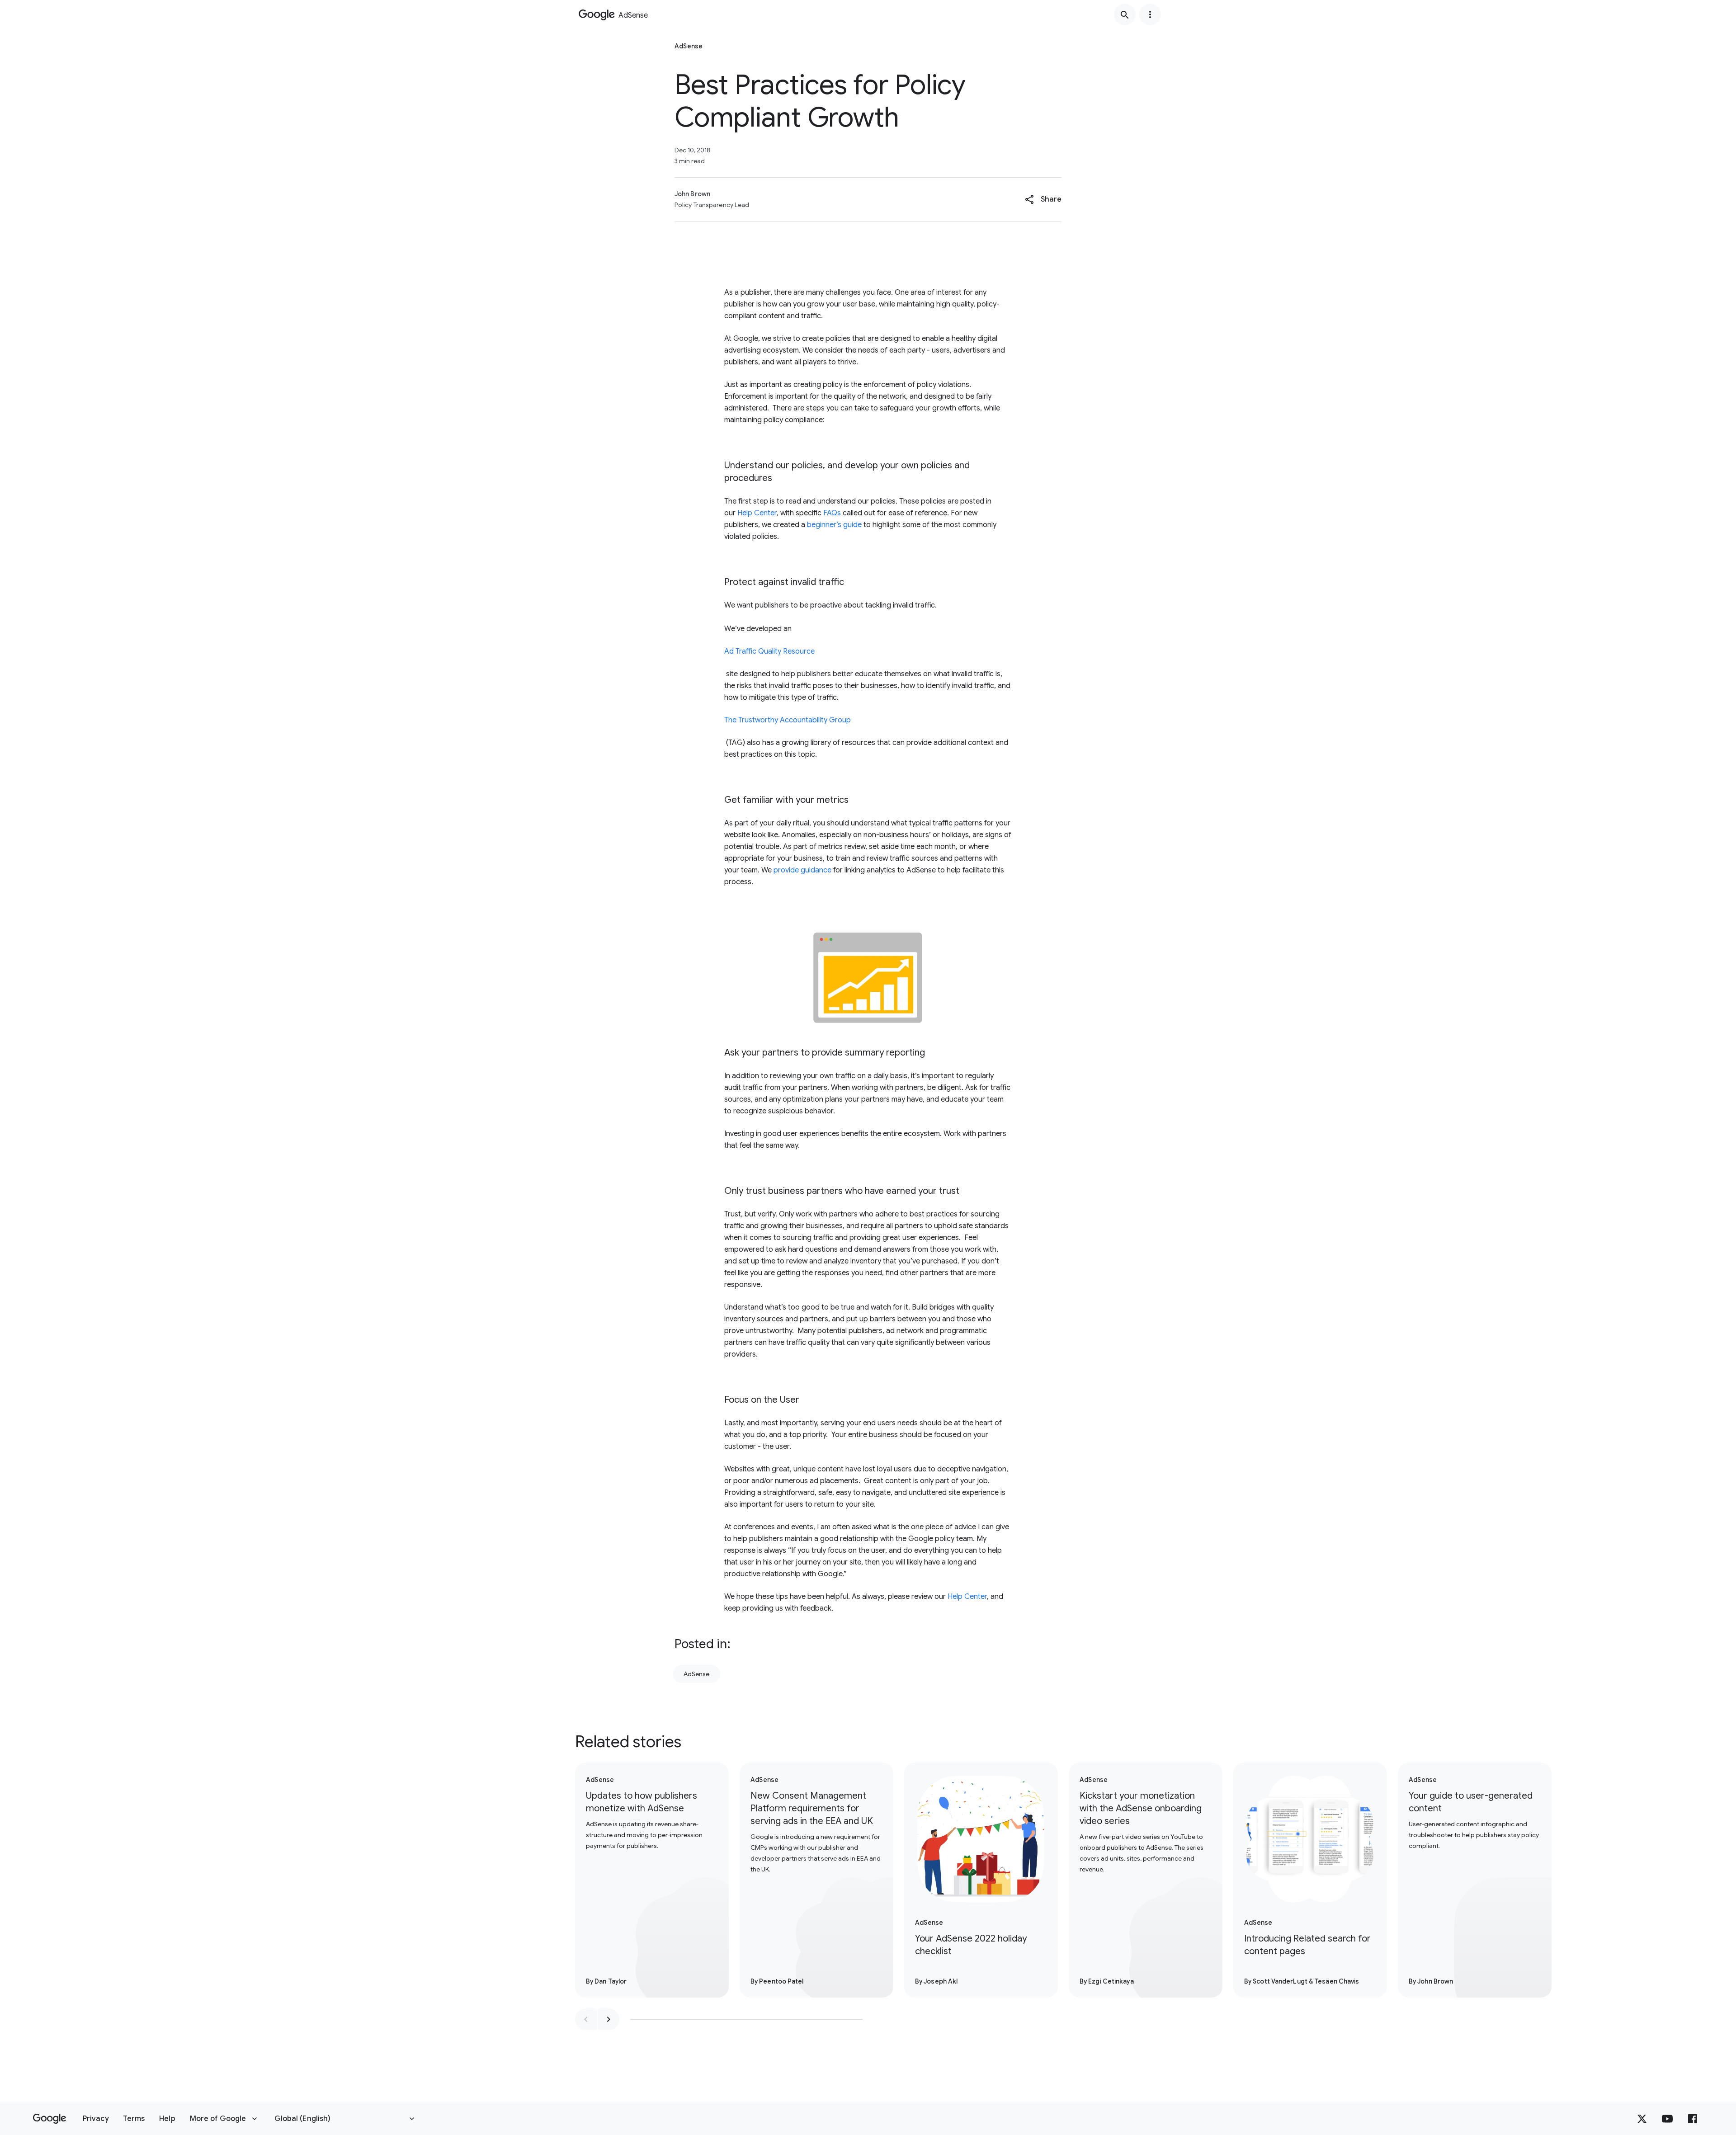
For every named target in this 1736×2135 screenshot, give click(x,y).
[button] (1043, 199)
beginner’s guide (834, 525)
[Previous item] (586, 2019)
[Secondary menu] (1150, 14)
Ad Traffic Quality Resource (769, 651)
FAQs (832, 513)
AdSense (696, 1674)
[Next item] (609, 2019)
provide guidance (802, 870)
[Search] (1125, 14)
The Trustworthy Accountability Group (788, 720)
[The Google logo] (50, 2119)
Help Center (757, 513)
